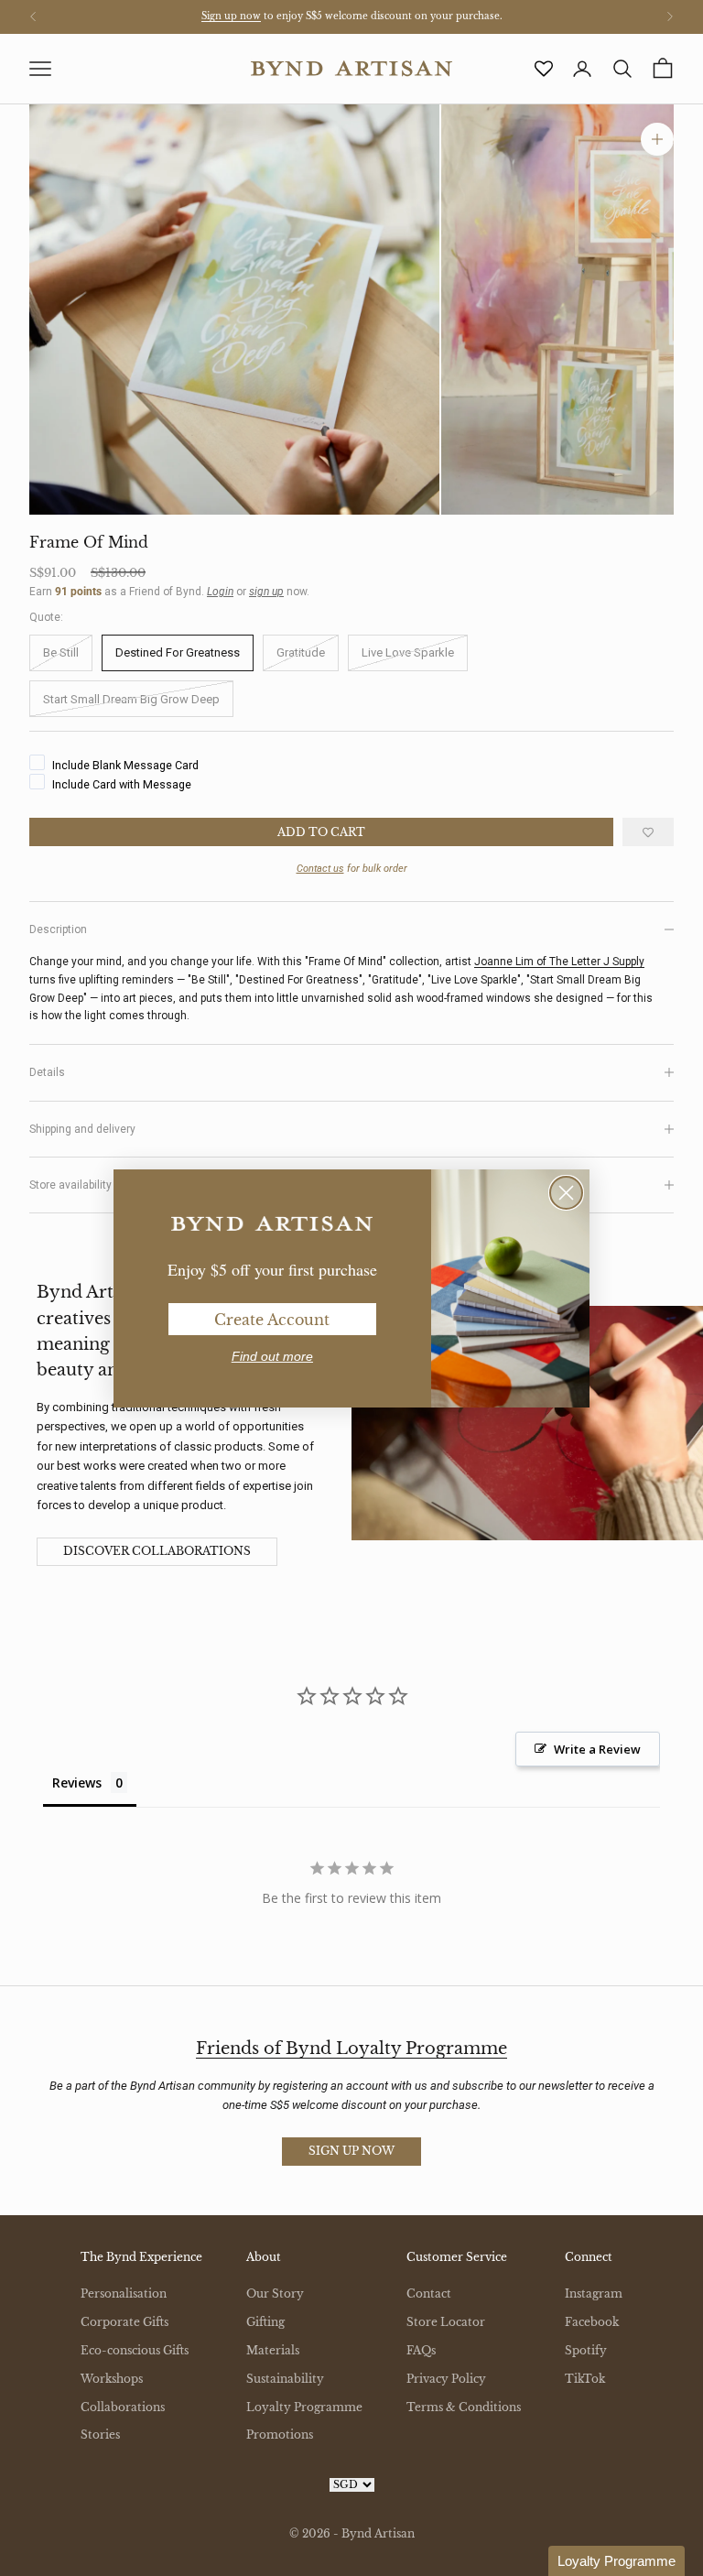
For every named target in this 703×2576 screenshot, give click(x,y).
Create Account (272, 1320)
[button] (616, 2561)
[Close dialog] (566, 1193)
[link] (272, 1224)
